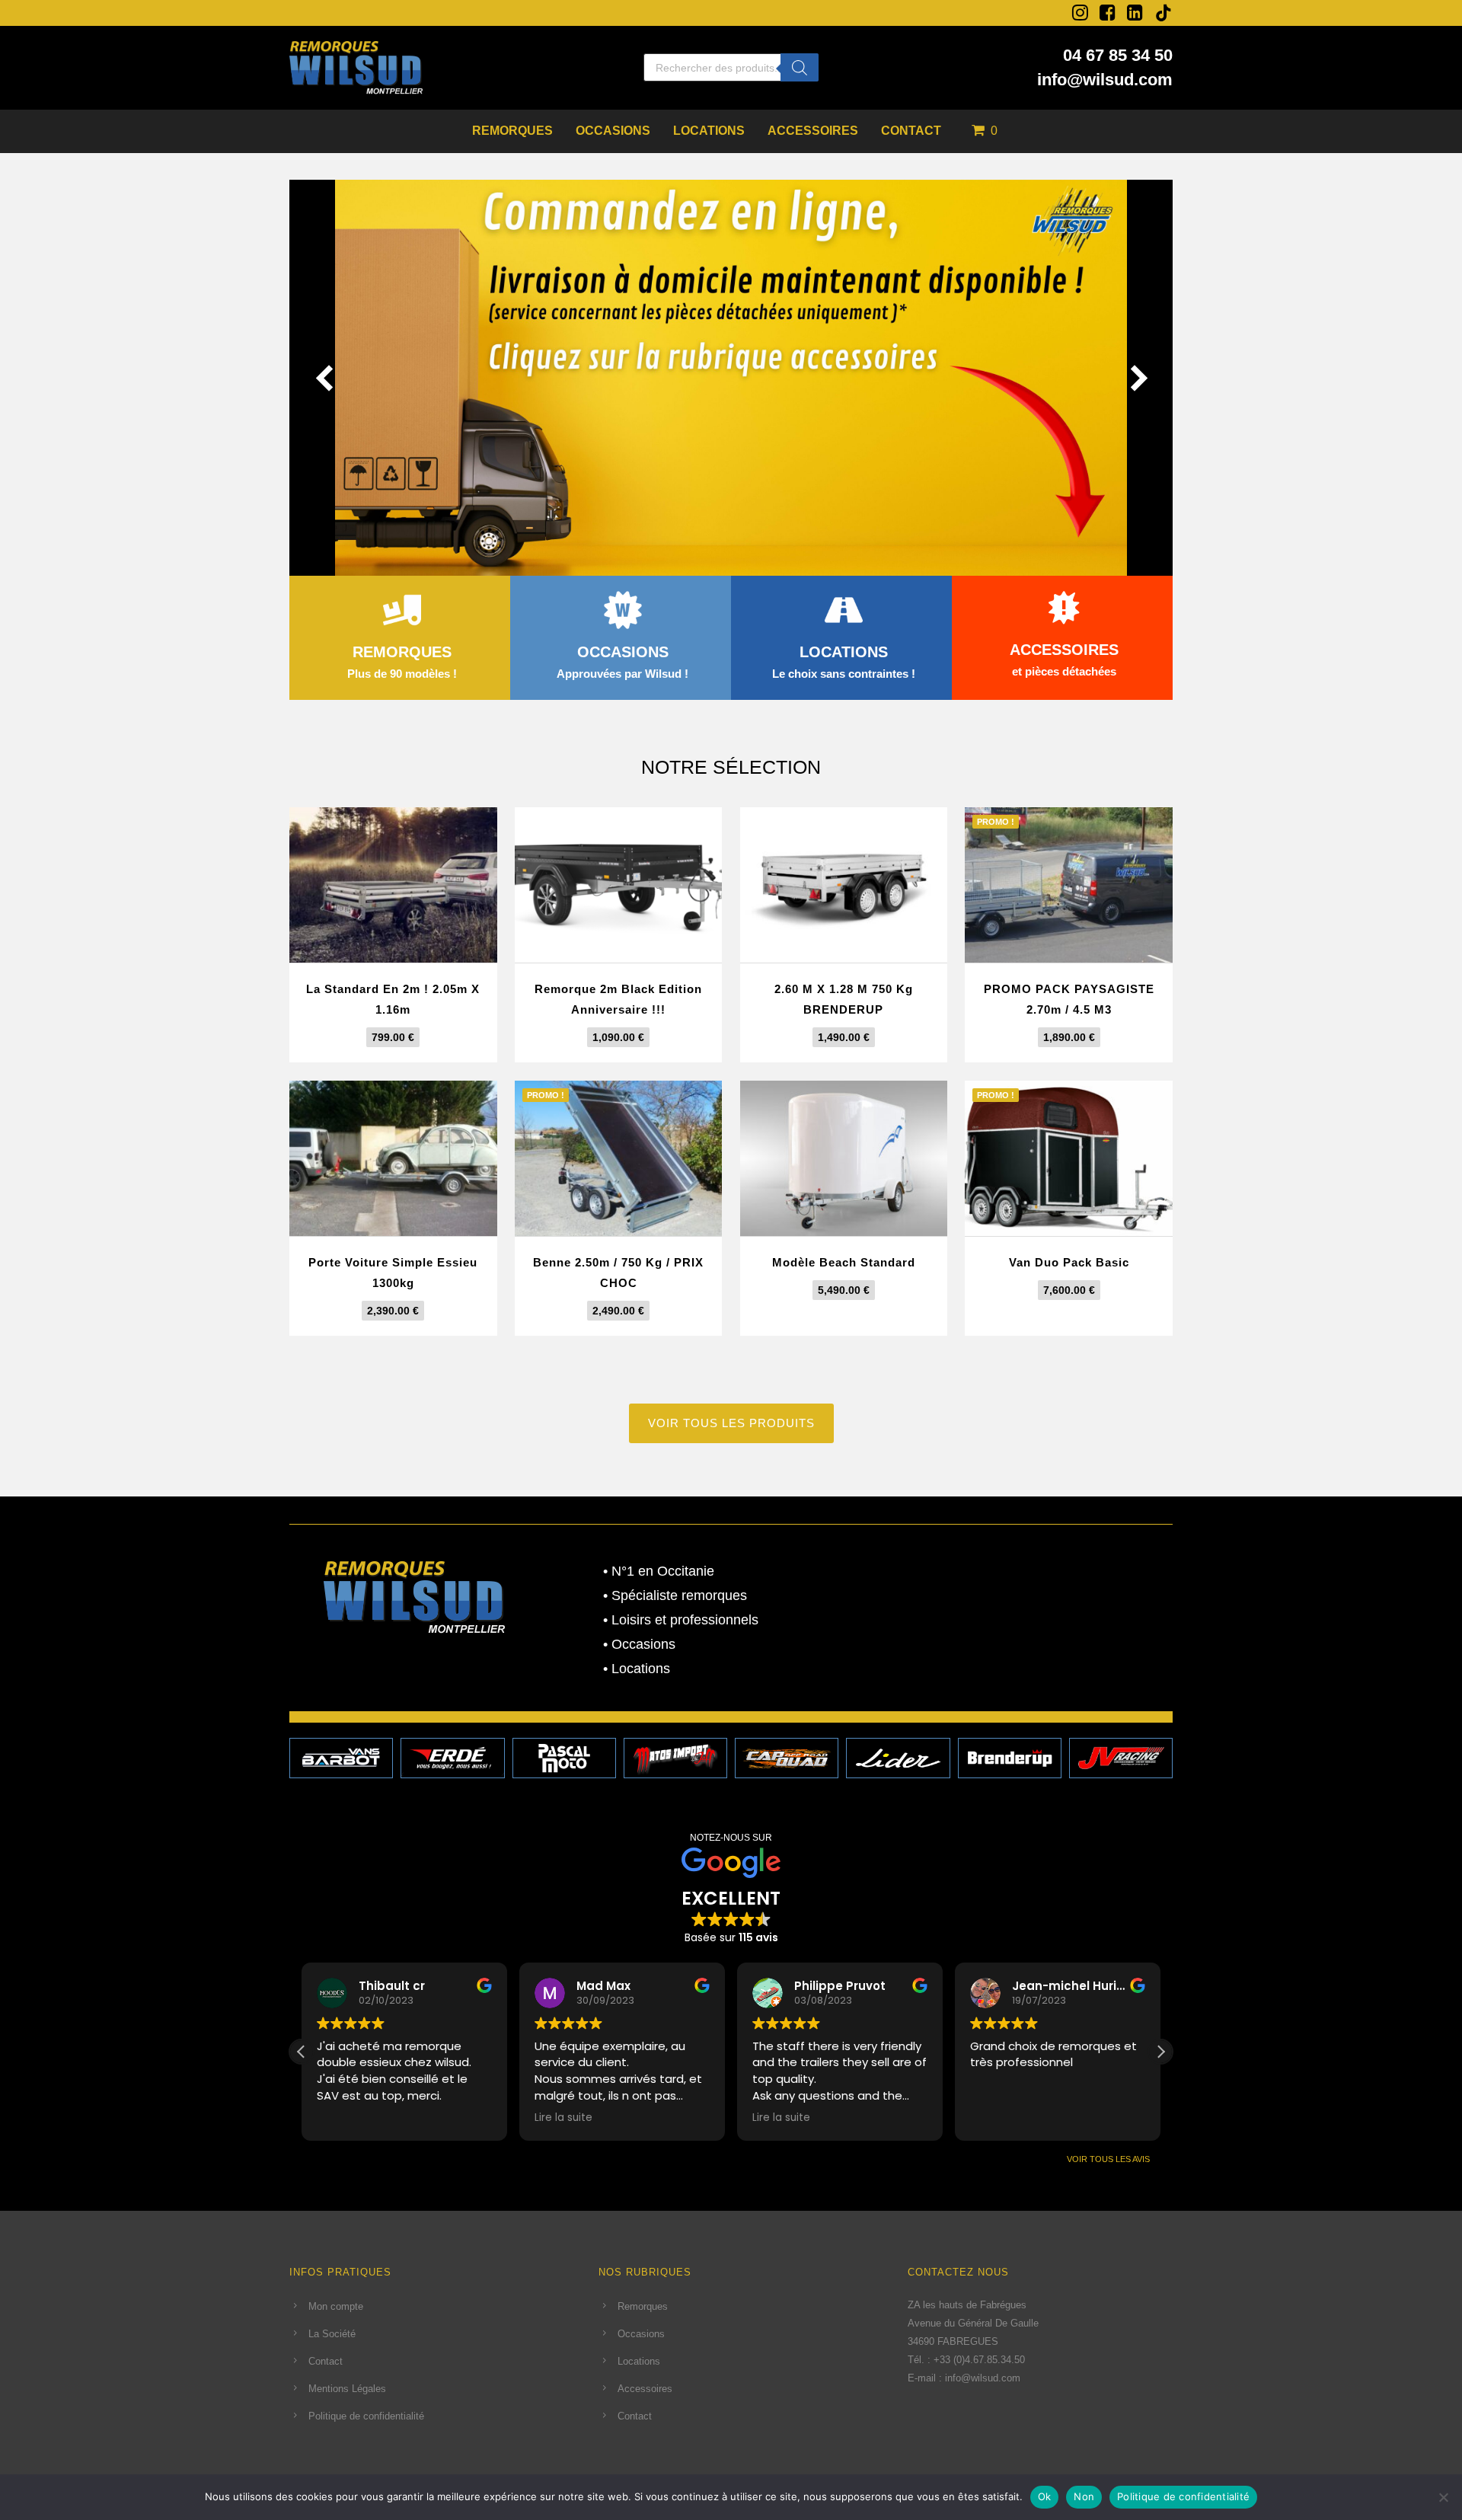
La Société (332, 2334)
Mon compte (336, 2306)
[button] (1160, 2052)
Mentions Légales (347, 2389)
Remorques (512, 131)
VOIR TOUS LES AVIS (1108, 2159)
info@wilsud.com (1105, 80)
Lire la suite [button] (563, 2118)
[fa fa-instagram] (1080, 12)
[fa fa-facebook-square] (1108, 12)
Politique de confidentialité (366, 2416)
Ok (1045, 2496)
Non (1084, 2496)
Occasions (613, 131)
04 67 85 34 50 (1118, 55)
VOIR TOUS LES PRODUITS (731, 1423)
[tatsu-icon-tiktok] (1164, 13)
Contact (911, 131)
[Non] (1443, 2497)
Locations (709, 131)
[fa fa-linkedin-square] (1135, 12)
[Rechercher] (800, 67)
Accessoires (813, 131)
